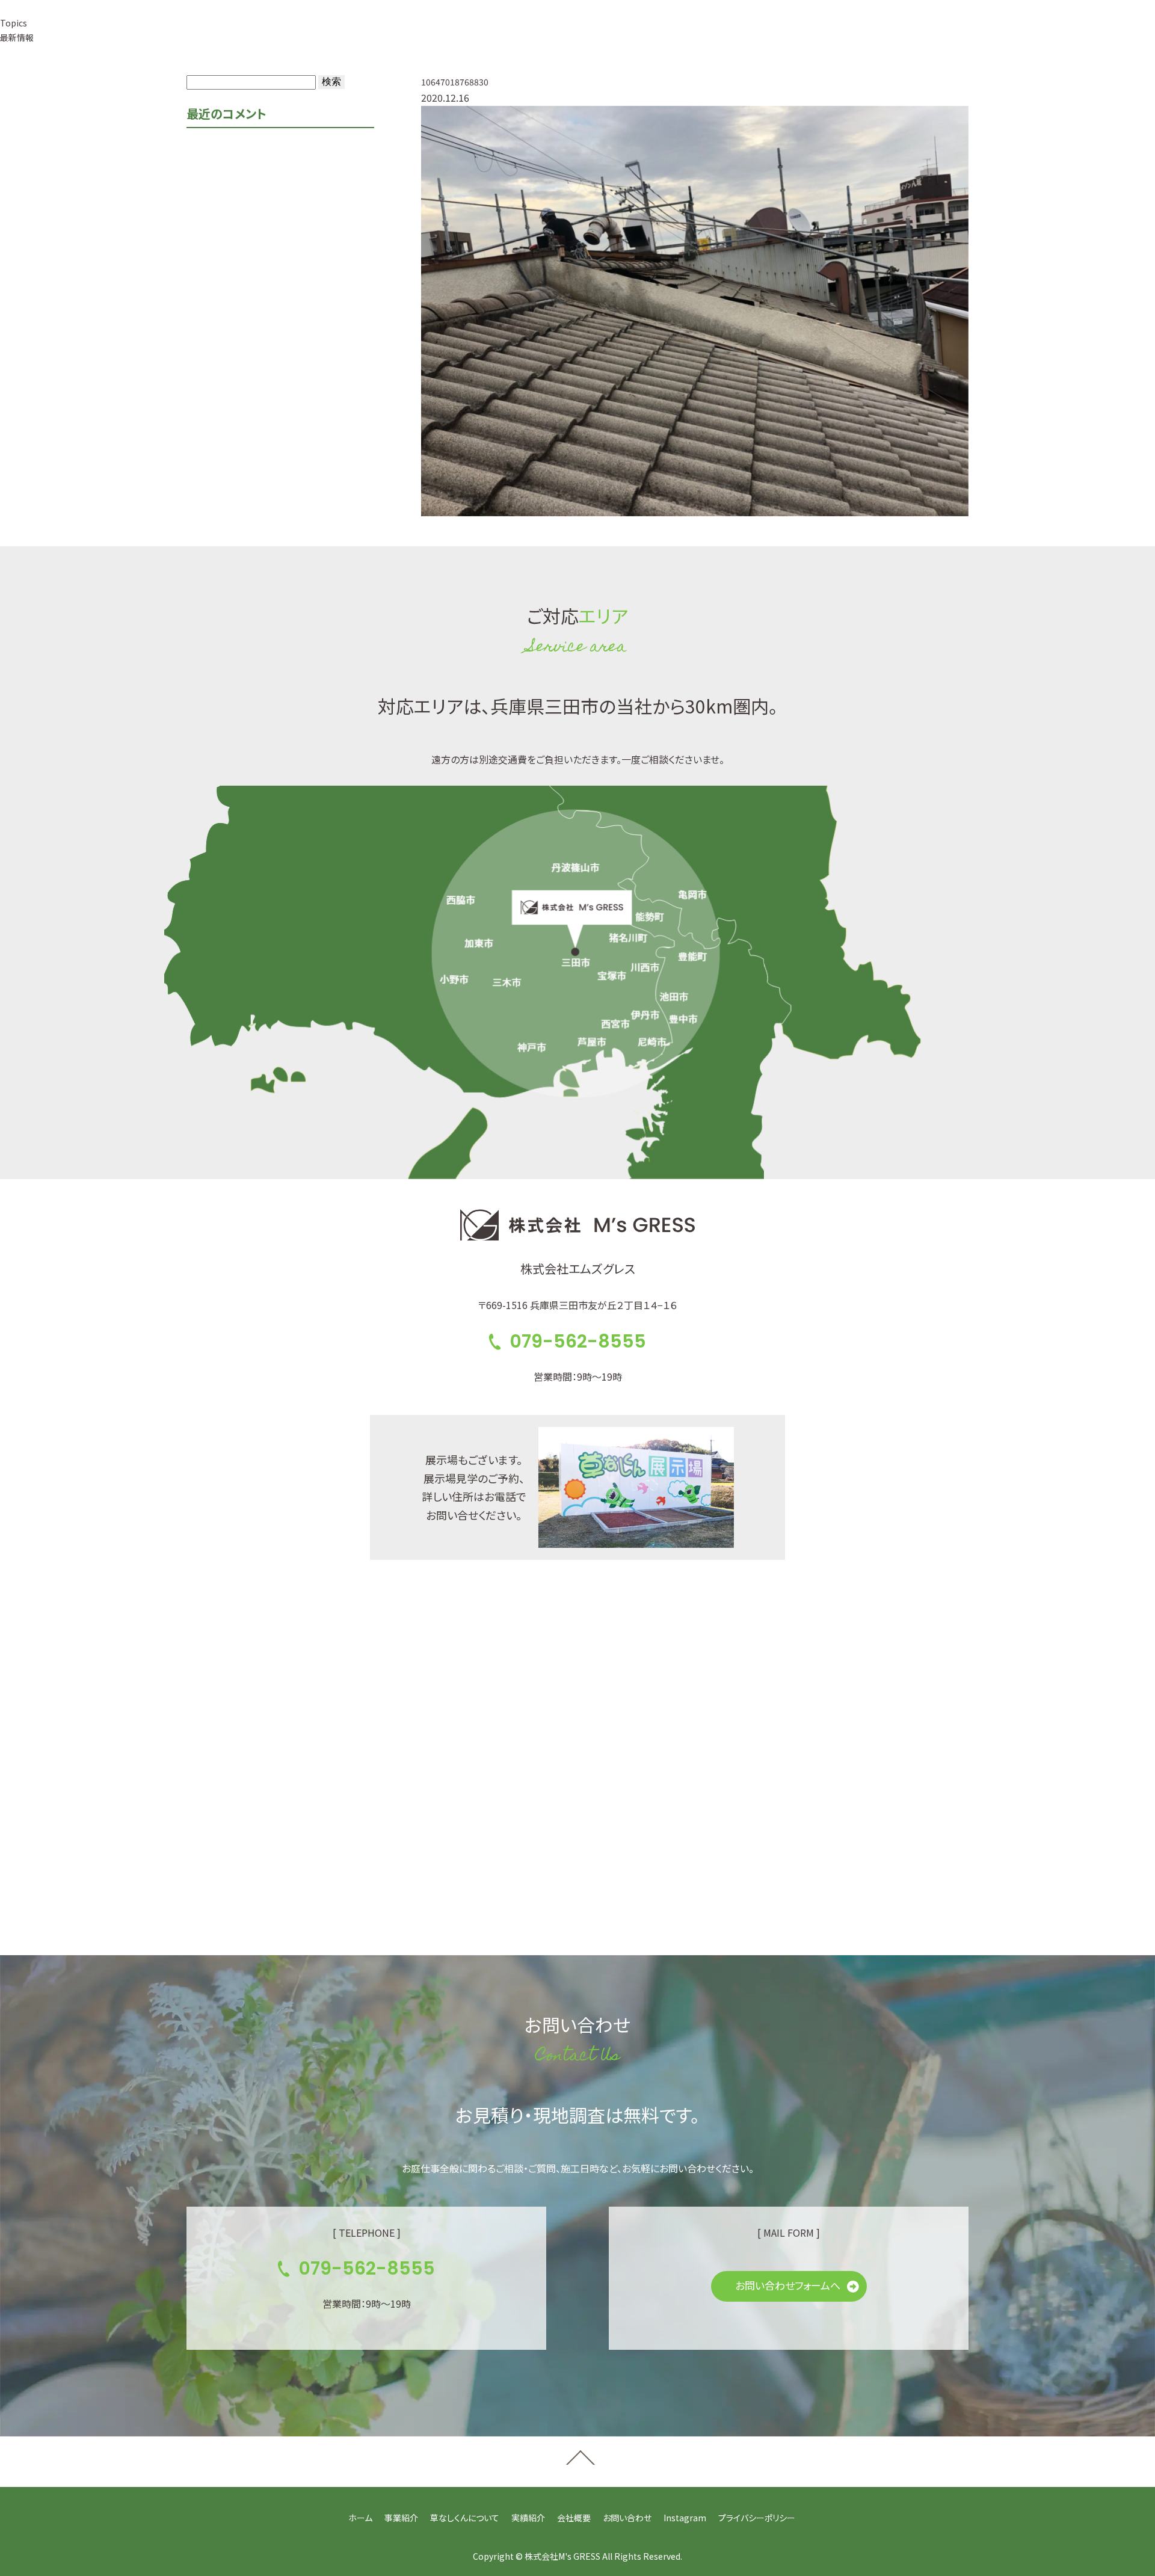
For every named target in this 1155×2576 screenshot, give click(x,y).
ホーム (360, 2518)
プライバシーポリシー (757, 2518)
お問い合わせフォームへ (788, 2285)
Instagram (685, 2518)
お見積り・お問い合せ (877, 35)
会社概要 (601, 35)
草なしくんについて (465, 35)
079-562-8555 (728, 35)
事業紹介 (387, 35)
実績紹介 (543, 35)
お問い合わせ (627, 2518)
